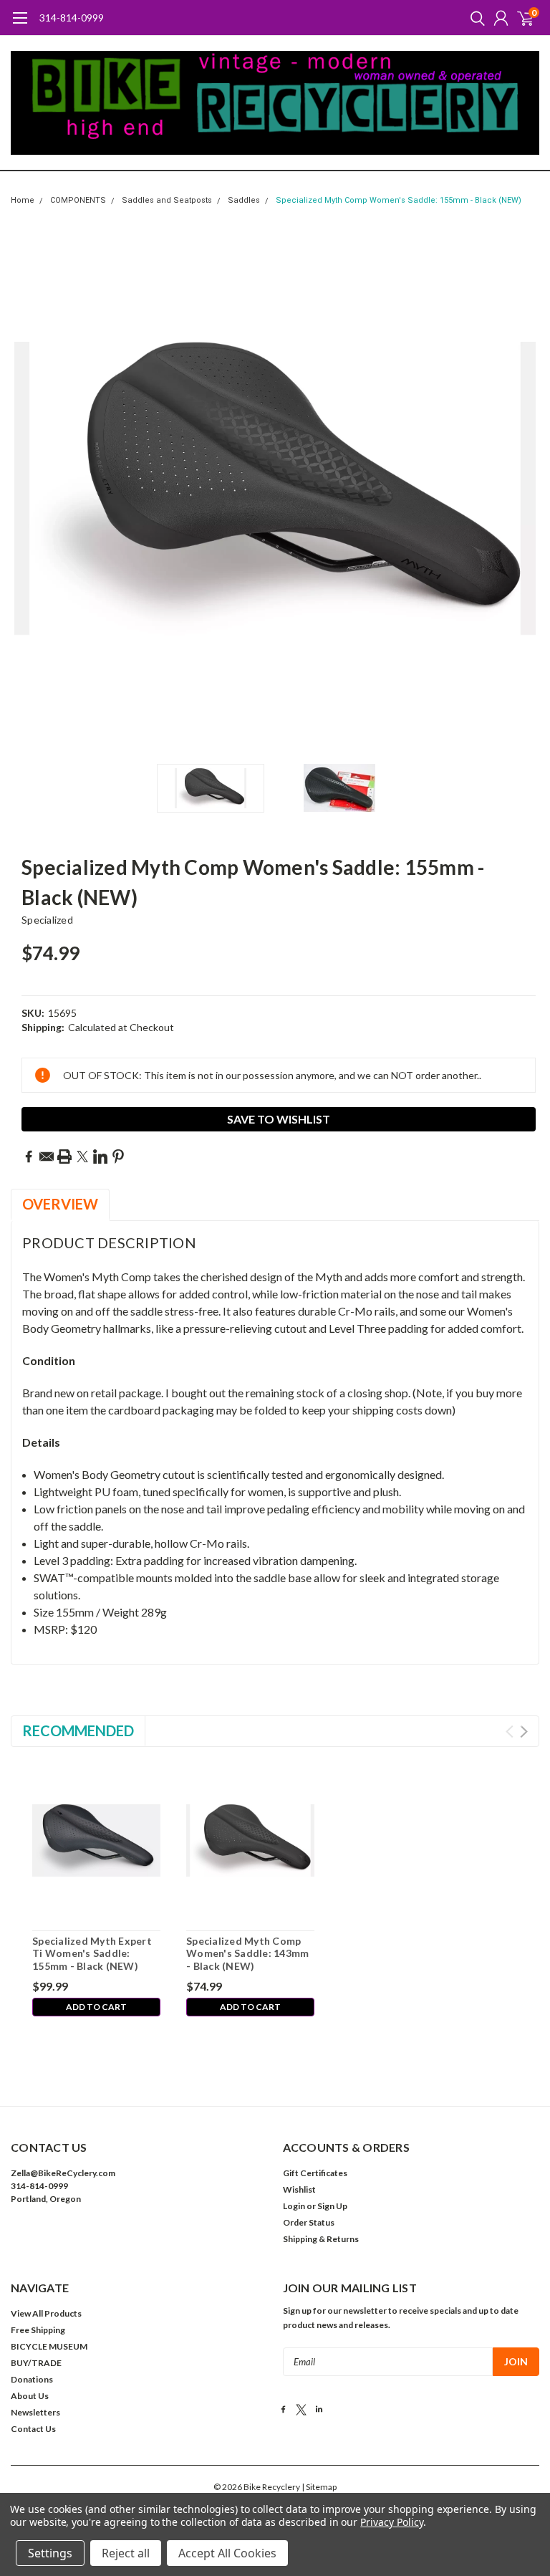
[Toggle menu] (20, 25)
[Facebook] (29, 1157)
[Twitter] (82, 1157)
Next (525, 488)
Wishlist (299, 2189)
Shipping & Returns (321, 2239)
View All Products (46, 2313)
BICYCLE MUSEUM (49, 2346)
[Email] (47, 1157)
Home (23, 200)
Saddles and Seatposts (167, 200)
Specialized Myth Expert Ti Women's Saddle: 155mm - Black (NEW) (92, 1953)
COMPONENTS (78, 200)
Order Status (309, 2222)
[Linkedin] (100, 1157)
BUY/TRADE (36, 2363)
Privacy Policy (391, 2522)
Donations (32, 2379)
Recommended (78, 1730)
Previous (25, 488)
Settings (50, 2553)
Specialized (47, 920)
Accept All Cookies (227, 2553)
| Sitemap (319, 2487)
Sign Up (332, 2206)
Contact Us (33, 2429)
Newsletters (35, 2412)
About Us (30, 2396)
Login (294, 2206)
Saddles (244, 200)
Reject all (126, 2553)
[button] (139, 2242)
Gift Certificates (315, 2173)
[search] (474, 18)
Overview (60, 1204)
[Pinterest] (118, 1157)
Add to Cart (96, 2007)
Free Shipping (38, 2330)
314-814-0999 (72, 18)
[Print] (64, 1157)
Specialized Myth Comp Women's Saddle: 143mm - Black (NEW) (247, 1953)
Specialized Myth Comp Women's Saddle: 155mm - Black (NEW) (399, 200)
